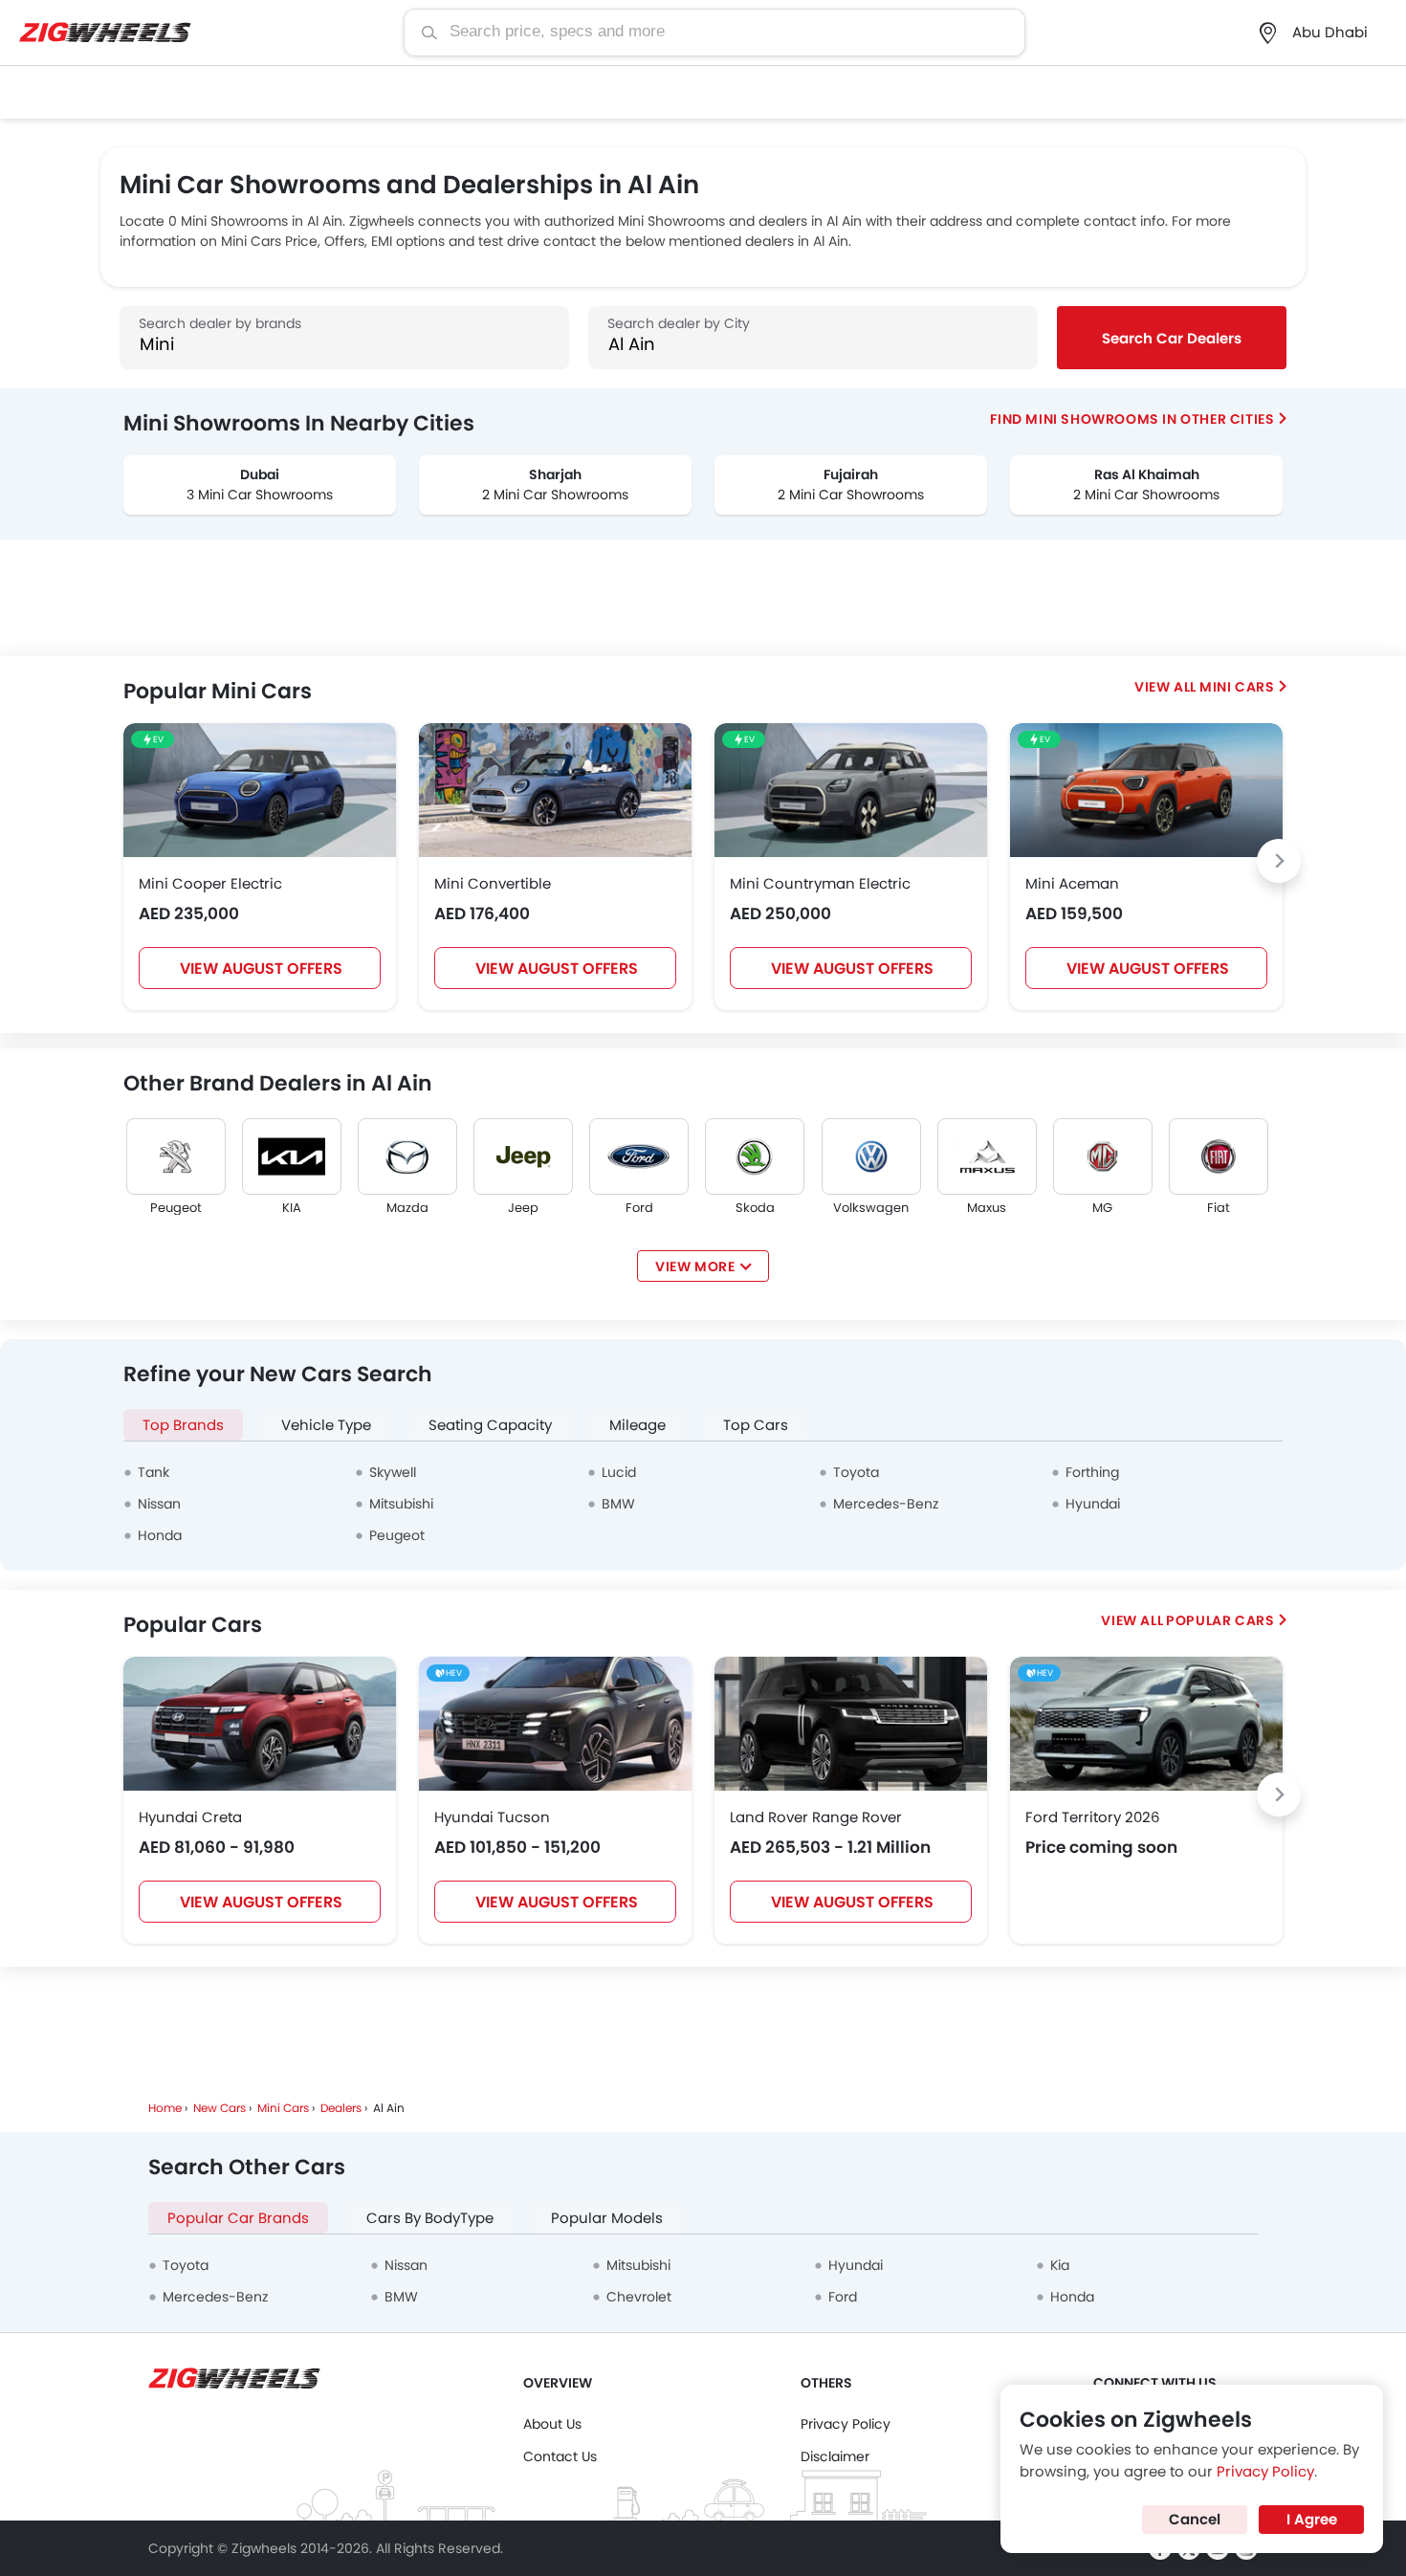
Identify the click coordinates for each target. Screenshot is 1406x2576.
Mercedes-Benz (886, 1504)
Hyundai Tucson (492, 1817)
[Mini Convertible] (555, 790)
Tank (154, 1472)
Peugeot (176, 1208)
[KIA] (292, 1156)
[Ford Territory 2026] (1146, 1724)
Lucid (619, 1472)
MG (1102, 1208)
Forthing (1092, 1472)
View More (695, 1266)
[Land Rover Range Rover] (851, 1724)
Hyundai (1093, 1504)
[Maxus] (987, 1156)
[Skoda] (755, 1156)
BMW (618, 1504)
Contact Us (560, 2456)
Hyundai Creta (190, 1817)
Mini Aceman (1072, 883)
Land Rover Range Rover (816, 1817)
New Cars (220, 2108)
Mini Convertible (493, 883)
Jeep (523, 1208)
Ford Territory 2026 (1093, 1817)
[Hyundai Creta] (260, 1724)
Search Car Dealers (1172, 338)
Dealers (341, 2108)
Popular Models (607, 2218)
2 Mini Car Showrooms (555, 495)
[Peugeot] (176, 1156)
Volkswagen (871, 1208)
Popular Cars (1220, 1620)
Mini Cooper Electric (210, 883)
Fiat (1219, 1208)
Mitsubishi (401, 1504)
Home (165, 2108)
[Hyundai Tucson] (555, 1724)
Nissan (159, 1504)
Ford (639, 1208)
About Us (552, 2424)
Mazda (407, 1208)
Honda (160, 1535)
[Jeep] (523, 1156)
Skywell (393, 1472)
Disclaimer (835, 2456)
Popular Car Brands (238, 2218)
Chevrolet (639, 2297)
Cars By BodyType (430, 2218)
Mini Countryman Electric (820, 883)
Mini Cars (1237, 687)
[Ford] (639, 1156)
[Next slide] (1279, 861)
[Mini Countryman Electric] (851, 790)
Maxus (987, 1208)
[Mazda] (407, 1156)
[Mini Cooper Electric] (260, 790)
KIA (292, 1208)
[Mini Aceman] (1146, 790)
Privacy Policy (846, 2424)
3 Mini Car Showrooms (260, 495)
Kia (1060, 2265)
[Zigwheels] (105, 33)
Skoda (755, 1208)
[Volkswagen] (871, 1156)
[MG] (1103, 1156)
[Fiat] (1219, 1156)
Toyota (856, 1472)
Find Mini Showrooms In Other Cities (1132, 419)
